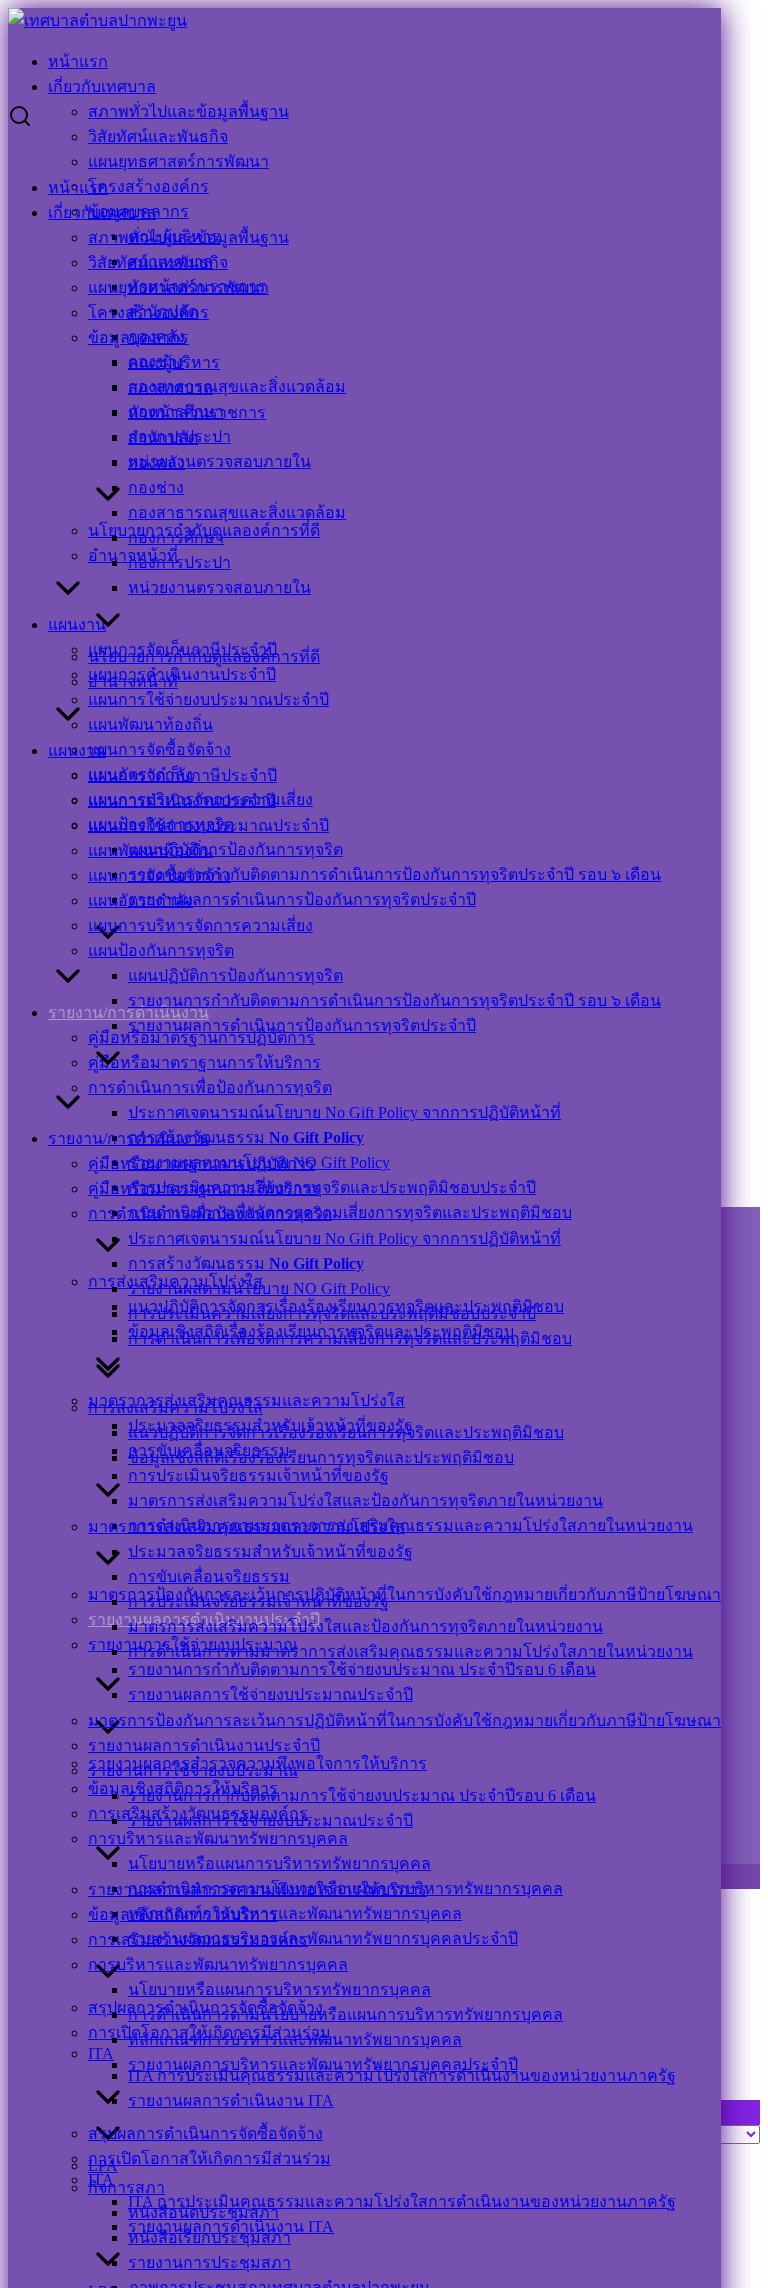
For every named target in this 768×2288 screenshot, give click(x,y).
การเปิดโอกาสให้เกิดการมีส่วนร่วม (209, 2158)
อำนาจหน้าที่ (133, 681)
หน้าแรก (78, 61)
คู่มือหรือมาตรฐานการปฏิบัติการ (201, 1163)
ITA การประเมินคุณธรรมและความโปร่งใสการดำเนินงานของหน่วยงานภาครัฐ (402, 2201)
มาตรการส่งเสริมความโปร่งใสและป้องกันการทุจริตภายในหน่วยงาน (365, 1500)
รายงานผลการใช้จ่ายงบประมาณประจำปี (270, 1694)
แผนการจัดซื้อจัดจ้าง (159, 749)
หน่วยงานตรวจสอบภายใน (219, 461)
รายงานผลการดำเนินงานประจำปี (204, 1745)
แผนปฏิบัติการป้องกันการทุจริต (235, 849)
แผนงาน (77, 624)
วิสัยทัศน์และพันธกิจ (158, 136)
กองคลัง (156, 462)
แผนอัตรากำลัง (140, 900)
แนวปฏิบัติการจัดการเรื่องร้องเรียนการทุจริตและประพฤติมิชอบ (346, 1432)
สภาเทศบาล (170, 387)
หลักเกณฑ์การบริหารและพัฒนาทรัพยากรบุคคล (295, 1913)
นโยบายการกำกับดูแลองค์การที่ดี (204, 656)
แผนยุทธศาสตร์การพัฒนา (178, 161)
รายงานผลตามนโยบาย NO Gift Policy (259, 1288)
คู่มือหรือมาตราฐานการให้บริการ (204, 1062)
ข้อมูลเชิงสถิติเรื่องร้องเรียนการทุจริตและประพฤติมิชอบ (321, 1457)
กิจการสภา (126, 2187)
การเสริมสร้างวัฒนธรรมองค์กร (198, 1939)
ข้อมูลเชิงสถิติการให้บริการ (183, 1914)
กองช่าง (156, 487)
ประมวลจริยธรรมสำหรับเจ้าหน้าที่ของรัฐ (270, 1551)
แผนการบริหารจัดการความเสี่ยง (200, 925)
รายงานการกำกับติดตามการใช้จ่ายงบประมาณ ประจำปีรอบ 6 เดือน (362, 1669)
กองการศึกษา (176, 537)
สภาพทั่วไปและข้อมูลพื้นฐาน (188, 111)
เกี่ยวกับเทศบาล (102, 86)
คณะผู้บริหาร (174, 362)
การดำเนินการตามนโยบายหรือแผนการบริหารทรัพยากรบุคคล (345, 2014)
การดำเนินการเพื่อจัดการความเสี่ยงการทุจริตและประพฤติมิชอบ (350, 1212)
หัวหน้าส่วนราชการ (197, 412)
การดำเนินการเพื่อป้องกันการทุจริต (210, 1087)
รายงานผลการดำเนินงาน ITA (231, 2100)
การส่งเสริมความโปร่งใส (175, 1407)
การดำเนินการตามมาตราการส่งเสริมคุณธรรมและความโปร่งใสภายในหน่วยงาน (410, 1525)
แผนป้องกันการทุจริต (161, 950)
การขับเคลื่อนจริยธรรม (209, 1576)
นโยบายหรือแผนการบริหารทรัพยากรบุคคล (279, 1863)
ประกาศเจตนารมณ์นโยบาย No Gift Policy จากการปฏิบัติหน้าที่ (344, 1112)
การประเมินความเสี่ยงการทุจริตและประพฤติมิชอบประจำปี (332, 1187)
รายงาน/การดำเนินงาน (128, 1138)
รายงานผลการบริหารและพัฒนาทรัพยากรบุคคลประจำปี (323, 1938)
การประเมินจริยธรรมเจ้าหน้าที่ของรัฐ (258, 1475)
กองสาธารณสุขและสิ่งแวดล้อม (237, 386)
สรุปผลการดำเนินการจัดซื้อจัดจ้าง (205, 2133)
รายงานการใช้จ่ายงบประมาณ (193, 1770)
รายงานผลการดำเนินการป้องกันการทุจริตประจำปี (302, 899)
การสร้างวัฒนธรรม (246, 1137)
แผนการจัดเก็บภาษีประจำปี (182, 775)
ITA (101, 2053)
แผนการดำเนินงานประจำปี (182, 674)
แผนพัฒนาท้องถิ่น (150, 724)
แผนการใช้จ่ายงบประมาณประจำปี (208, 699)
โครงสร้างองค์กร (148, 186)
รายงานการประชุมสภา (209, 2262)
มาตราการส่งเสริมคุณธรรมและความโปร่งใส (246, 1526)
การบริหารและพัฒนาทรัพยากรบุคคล (218, 1838)
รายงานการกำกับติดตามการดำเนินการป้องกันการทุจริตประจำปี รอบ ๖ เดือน (394, 874)
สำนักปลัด (163, 437)
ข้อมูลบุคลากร (138, 337)
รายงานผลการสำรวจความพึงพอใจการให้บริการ (257, 1889)
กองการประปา (179, 562)
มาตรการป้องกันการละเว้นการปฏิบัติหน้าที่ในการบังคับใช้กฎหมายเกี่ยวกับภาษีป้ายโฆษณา (404, 1594)
